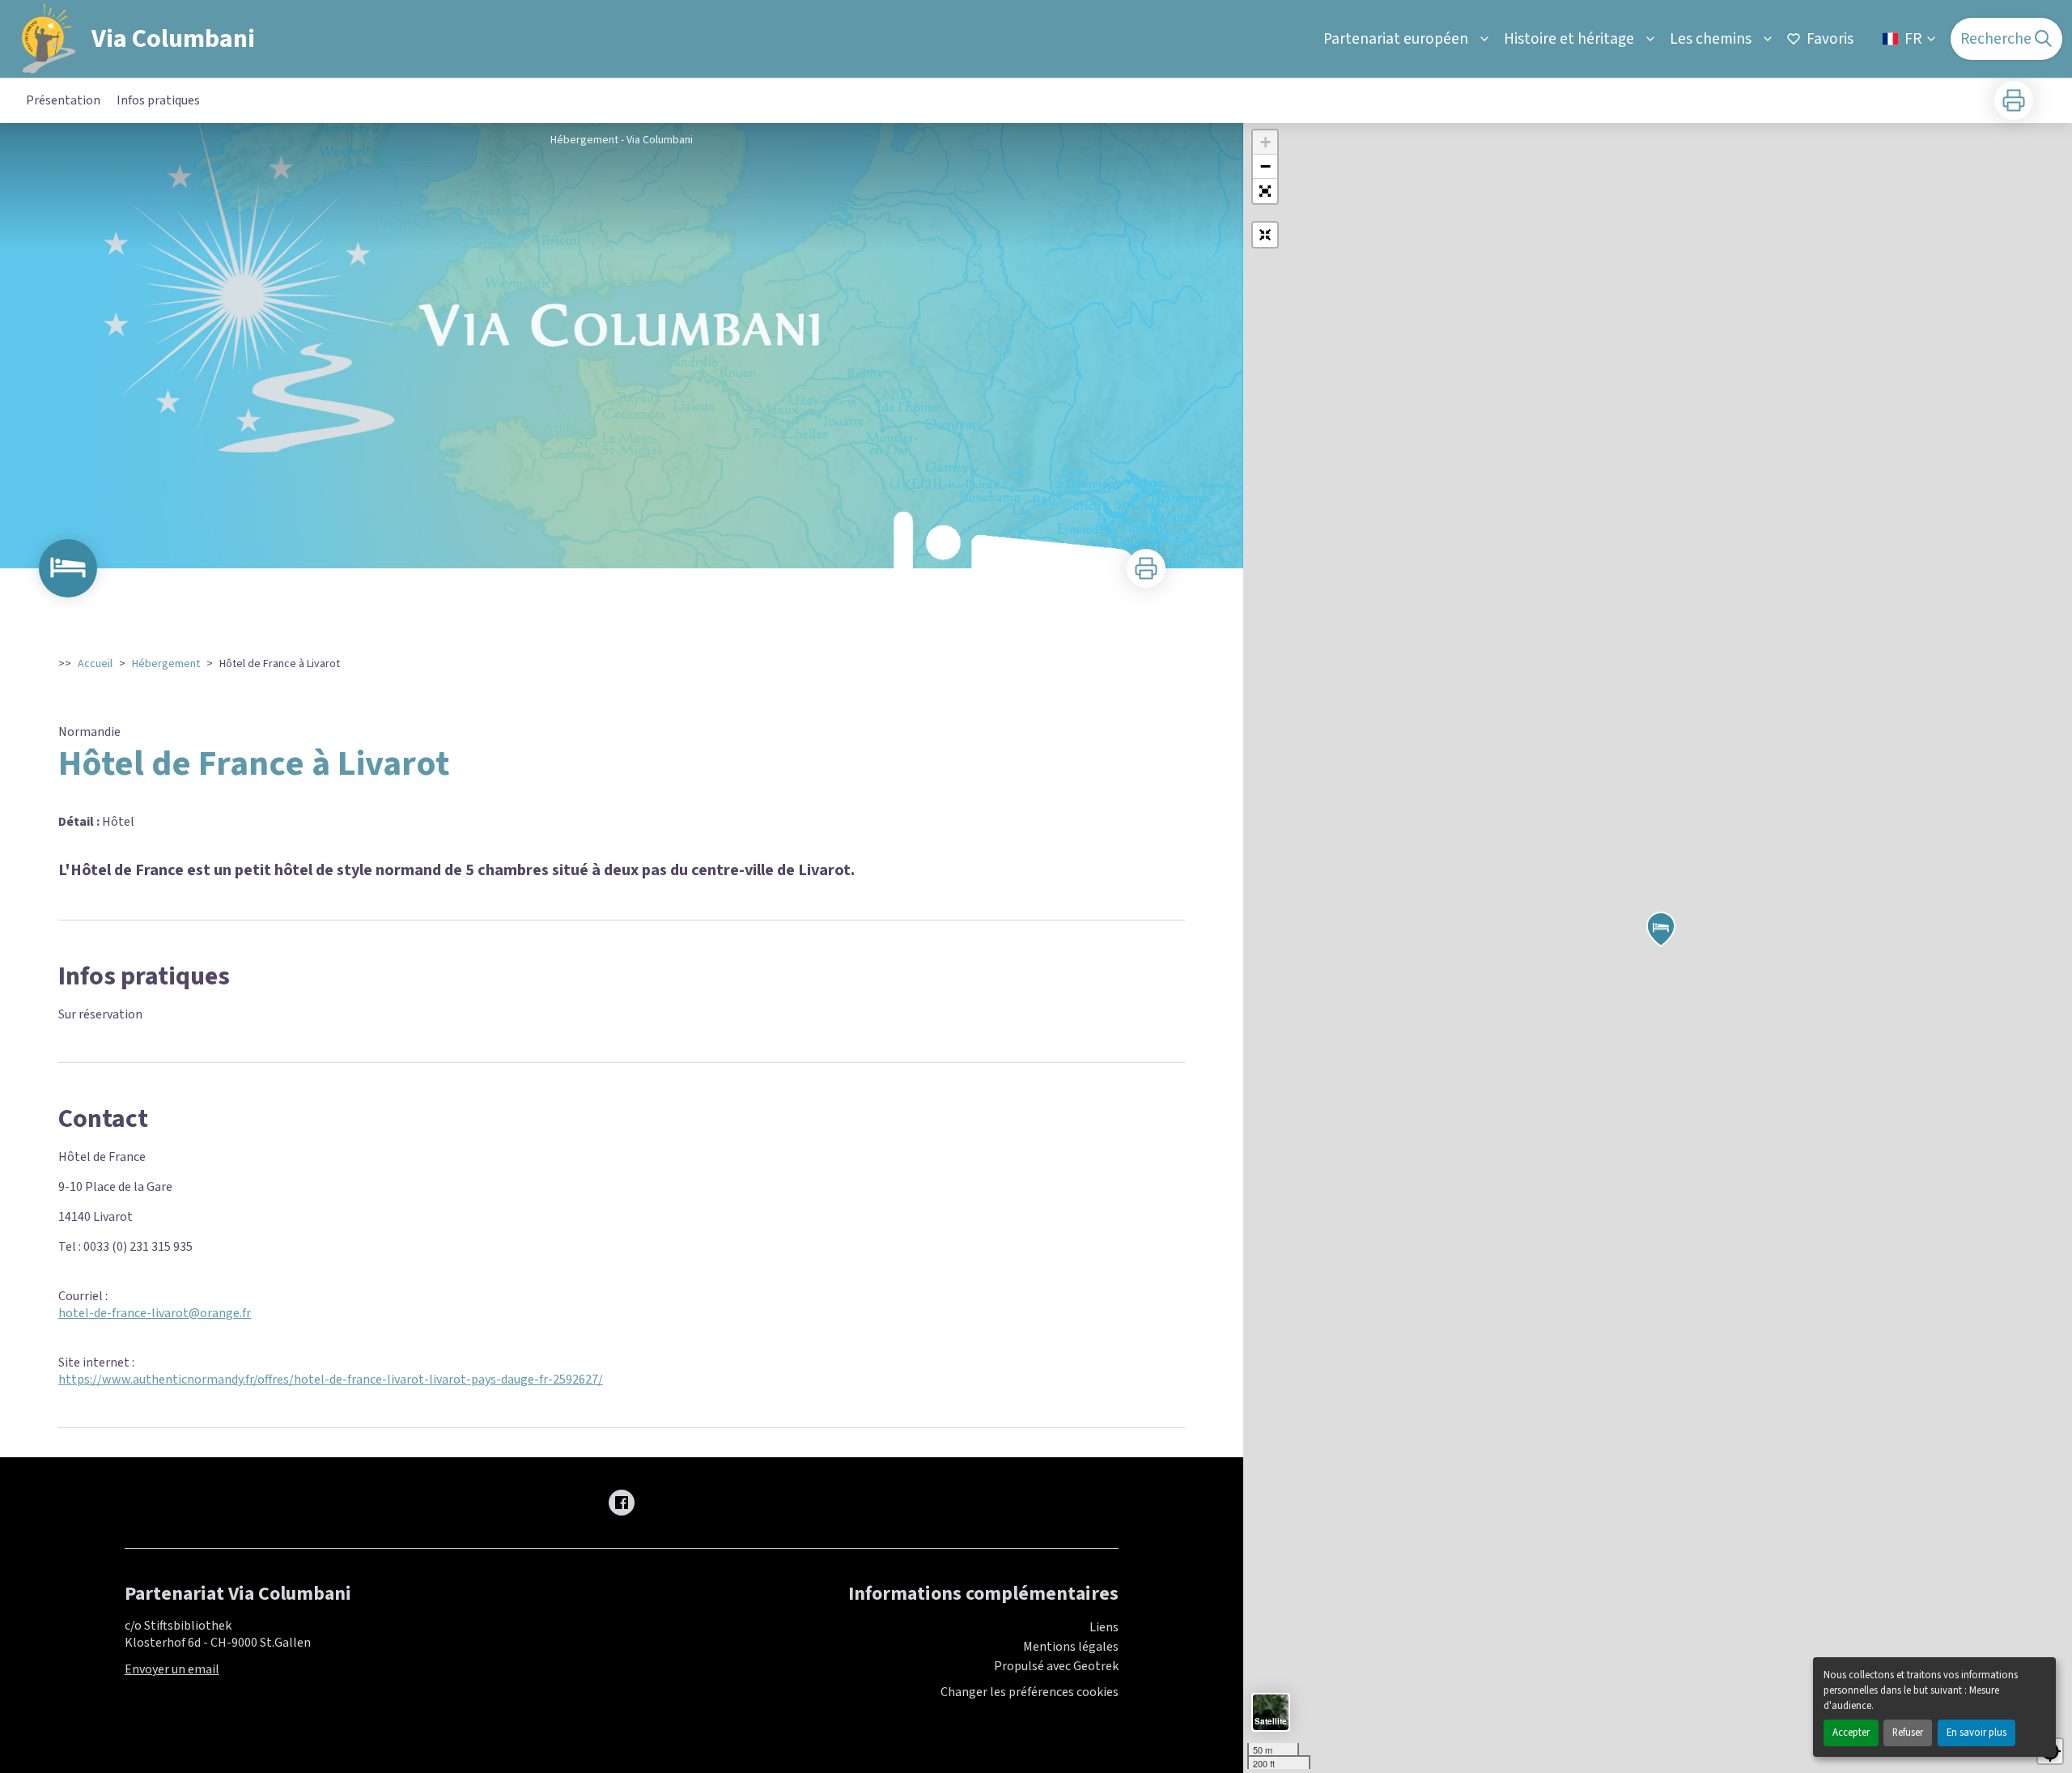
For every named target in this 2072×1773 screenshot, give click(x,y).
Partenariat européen (1396, 39)
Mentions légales (1071, 1647)
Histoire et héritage (1569, 39)
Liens (1104, 1627)
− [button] (1265, 166)
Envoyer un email (172, 1669)
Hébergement (166, 664)
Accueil (95, 664)
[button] (1265, 191)
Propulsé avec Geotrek (1056, 1666)
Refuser (1908, 1733)
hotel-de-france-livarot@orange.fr (155, 1313)
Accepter (1851, 1733)
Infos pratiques (158, 100)
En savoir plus (1976, 1733)
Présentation (63, 100)
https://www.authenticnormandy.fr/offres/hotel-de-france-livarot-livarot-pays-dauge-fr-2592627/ (331, 1380)
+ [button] (1265, 142)
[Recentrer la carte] (1265, 235)
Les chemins (1711, 39)
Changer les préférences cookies (1030, 1692)
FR (1913, 39)
